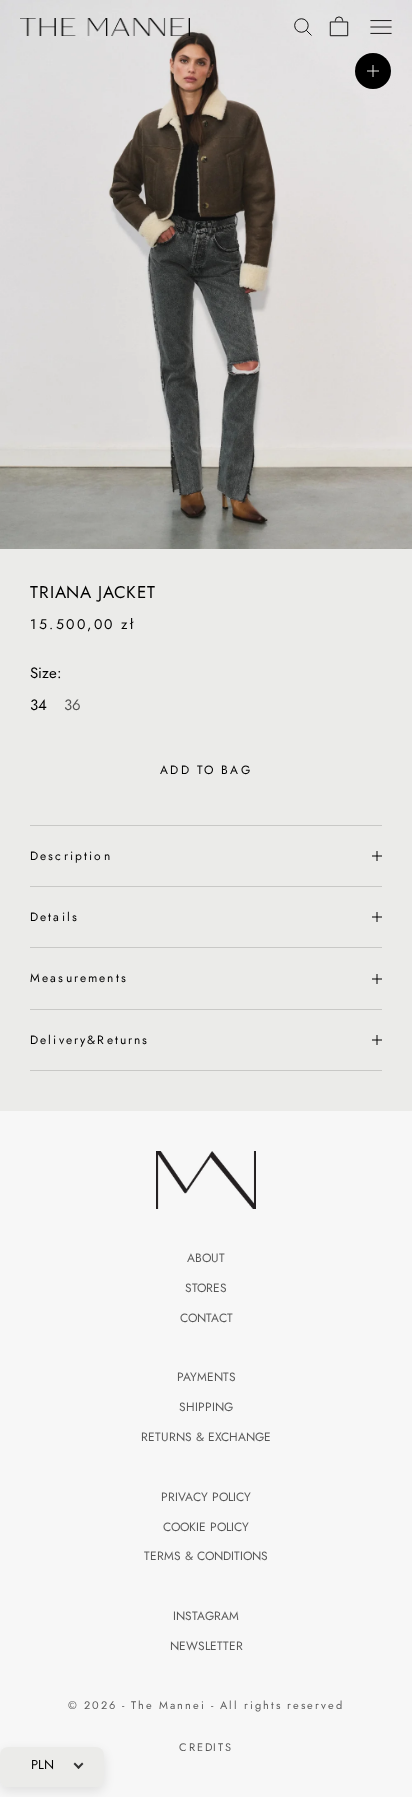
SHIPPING (206, 1407)
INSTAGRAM (206, 1616)
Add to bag (206, 770)
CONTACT (206, 1318)
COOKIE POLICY (206, 1527)
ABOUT (206, 1258)
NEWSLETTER (206, 1646)
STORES (206, 1288)
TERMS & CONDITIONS (206, 1556)
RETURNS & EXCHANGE (206, 1437)
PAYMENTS (206, 1377)
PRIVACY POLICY (206, 1497)
